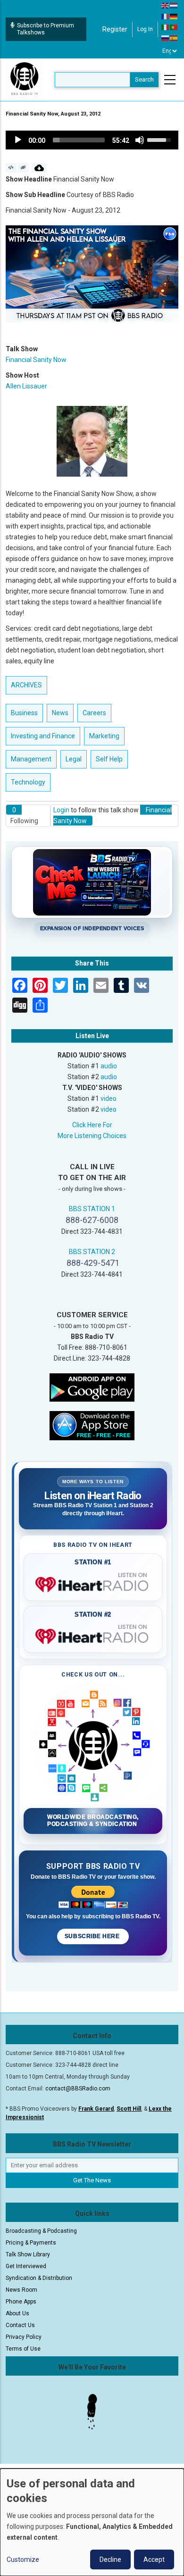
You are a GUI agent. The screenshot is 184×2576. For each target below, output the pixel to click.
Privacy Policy (24, 2337)
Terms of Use (23, 2349)
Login (61, 810)
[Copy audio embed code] (11, 168)
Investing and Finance (43, 736)
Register (115, 29)
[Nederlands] (174, 5)
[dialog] (92, 2522)
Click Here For (92, 1125)
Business (24, 713)
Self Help (109, 759)
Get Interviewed (26, 2266)
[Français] (166, 16)
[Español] (174, 38)
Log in (145, 29)
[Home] (25, 79)
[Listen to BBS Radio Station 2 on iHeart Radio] (93, 1635)
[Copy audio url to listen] (23, 168)
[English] (166, 5)
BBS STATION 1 (92, 1209)
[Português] (174, 27)
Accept (154, 2559)
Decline (110, 2559)
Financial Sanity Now (36, 360)
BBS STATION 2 (92, 1252)
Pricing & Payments (31, 2243)
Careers (94, 713)
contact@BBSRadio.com (78, 2089)
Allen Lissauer (26, 386)
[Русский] (166, 38)
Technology (28, 782)
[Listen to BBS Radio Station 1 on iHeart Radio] (93, 1583)
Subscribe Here (93, 1936)
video (109, 1098)
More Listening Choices (92, 1136)
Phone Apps (21, 2302)
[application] (92, 140)
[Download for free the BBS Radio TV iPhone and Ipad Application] (92, 1425)
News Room (21, 2290)
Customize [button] (23, 2559)
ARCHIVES (26, 685)
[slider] (79, 140)
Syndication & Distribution (39, 2278)
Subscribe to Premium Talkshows (46, 29)
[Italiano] (166, 27)
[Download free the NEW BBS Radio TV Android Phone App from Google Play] (92, 1387)
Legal (74, 759)
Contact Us (20, 2325)
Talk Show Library (28, 2254)
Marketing (104, 736)
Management (31, 759)
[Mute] (140, 140)
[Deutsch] (174, 16)
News (60, 713)
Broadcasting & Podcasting (41, 2231)
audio (109, 1066)
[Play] (18, 140)
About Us (17, 2313)
